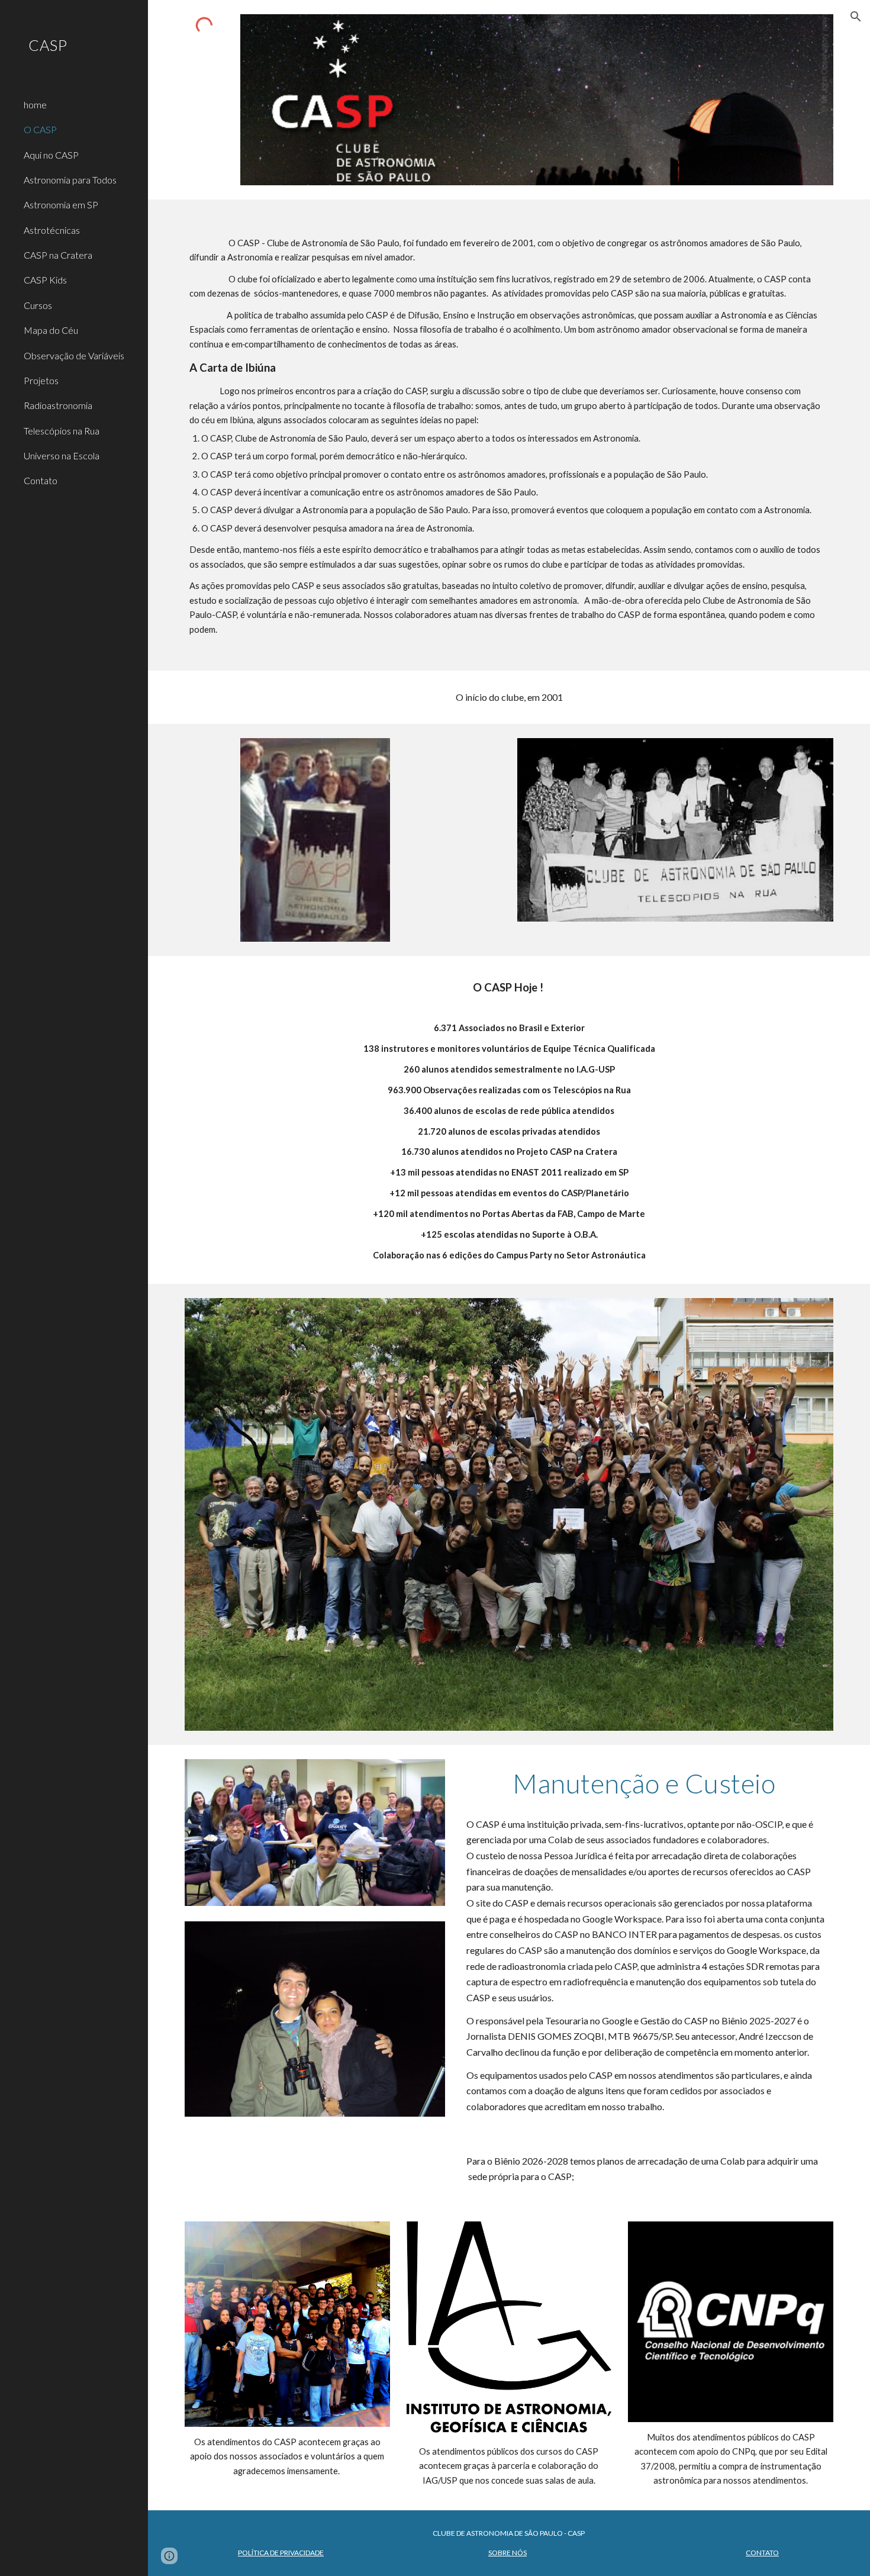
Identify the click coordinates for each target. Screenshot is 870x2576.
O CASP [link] (40, 129)
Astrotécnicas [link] (52, 230)
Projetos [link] (41, 380)
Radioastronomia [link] (58, 405)
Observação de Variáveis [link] (74, 355)
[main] (509, 435)
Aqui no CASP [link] (51, 155)
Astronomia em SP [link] (61, 205)
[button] (856, 17)
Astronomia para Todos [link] (70, 180)
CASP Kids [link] (45, 280)
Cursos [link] (38, 305)
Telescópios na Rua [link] (62, 431)
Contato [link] (41, 480)
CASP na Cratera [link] (58, 255)
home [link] (35, 104)
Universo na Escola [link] (62, 455)
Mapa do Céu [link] (51, 330)
